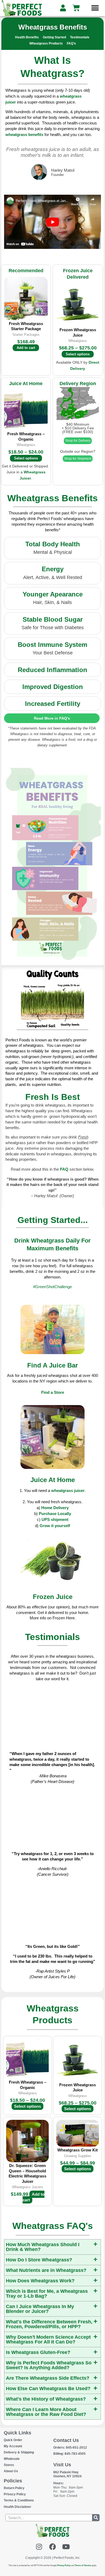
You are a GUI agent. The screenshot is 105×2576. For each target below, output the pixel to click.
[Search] (96, 2518)
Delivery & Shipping (19, 2452)
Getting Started (54, 37)
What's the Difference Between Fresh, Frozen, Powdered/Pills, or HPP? (49, 2324)
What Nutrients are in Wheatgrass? (46, 2270)
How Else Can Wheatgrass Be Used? (48, 2389)
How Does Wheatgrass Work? (40, 2281)
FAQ (64, 1169)
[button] (95, 8)
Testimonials (80, 37)
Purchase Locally (55, 1514)
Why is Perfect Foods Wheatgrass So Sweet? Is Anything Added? (49, 2365)
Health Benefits (27, 37)
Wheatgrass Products (46, 43)
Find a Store (53, 1392)
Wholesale (12, 2459)
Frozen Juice (53, 1597)
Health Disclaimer (17, 2507)
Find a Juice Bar (52, 1365)
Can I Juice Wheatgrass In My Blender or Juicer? (40, 2309)
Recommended (26, 271)
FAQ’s (71, 43)
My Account (13, 2446)
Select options (78, 354)
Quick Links (17, 2433)
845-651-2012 (70, 2448)
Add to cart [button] (26, 348)
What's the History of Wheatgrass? (46, 2399)
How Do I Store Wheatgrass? (39, 2260)
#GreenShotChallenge (52, 1287)
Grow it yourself (55, 1526)
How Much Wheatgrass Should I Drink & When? (43, 2247)
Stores (9, 2465)
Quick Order (13, 2440)
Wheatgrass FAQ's (53, 2226)
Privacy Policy (15, 2494)
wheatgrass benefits (24, 134)
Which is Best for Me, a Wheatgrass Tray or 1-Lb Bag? (47, 2294)
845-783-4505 (69, 2454)
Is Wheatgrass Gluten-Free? (38, 2352)
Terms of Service (83, 2565)
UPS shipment (55, 1519)
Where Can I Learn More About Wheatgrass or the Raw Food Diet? (46, 2412)
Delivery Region (78, 384)
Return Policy (14, 2488)
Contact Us (66, 2440)
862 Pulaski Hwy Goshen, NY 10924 (67, 2474)
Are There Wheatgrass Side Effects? (48, 2378)
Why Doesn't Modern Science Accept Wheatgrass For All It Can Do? (48, 2339)
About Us (11, 2471)
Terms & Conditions (19, 2500)
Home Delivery (55, 1508)
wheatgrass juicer (68, 1490)
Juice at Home (53, 1480)
